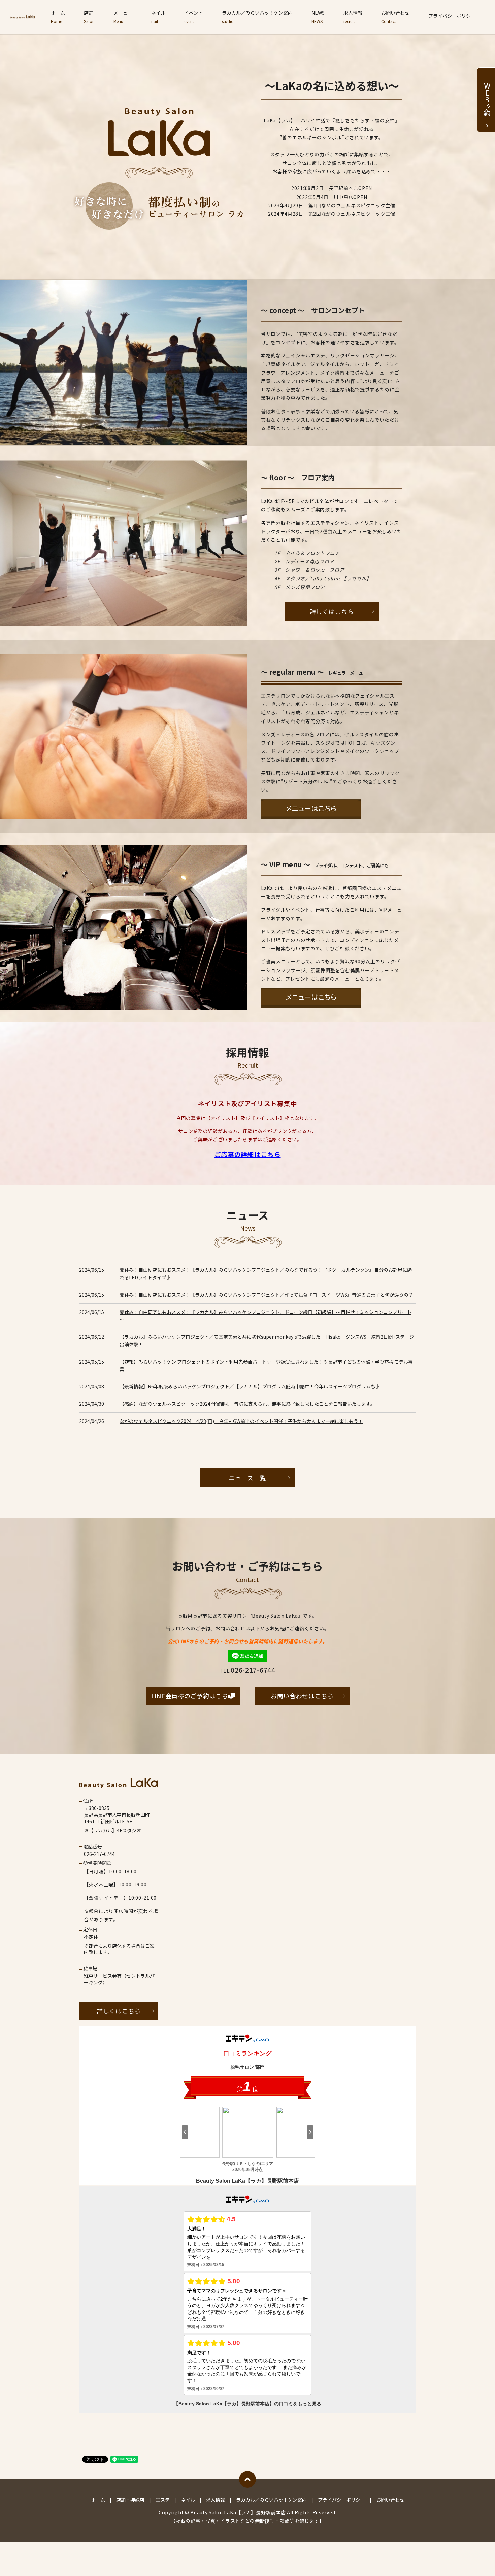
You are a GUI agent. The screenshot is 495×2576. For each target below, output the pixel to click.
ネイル (158, 17)
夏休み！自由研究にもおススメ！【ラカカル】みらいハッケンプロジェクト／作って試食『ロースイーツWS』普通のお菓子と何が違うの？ (266, 1295)
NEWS (318, 17)
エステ (163, 2500)
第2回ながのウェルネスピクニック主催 (352, 214)
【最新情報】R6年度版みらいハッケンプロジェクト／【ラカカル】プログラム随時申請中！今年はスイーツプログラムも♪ (250, 1386)
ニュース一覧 (247, 1478)
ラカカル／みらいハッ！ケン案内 (257, 17)
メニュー (123, 17)
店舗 (89, 17)
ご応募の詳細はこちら (248, 1154)
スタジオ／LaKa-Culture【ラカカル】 (328, 578)
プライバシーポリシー (452, 16)
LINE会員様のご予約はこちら (193, 1696)
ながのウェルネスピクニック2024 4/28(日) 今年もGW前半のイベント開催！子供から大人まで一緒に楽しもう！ (241, 1421)
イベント (194, 17)
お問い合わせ (395, 17)
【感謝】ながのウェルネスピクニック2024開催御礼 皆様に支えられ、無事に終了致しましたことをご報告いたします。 (247, 1404)
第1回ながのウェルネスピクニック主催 (352, 205)
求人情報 (353, 17)
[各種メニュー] (311, 808)
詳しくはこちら (332, 611)
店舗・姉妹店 (130, 2500)
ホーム (58, 17)
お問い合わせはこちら (302, 1696)
